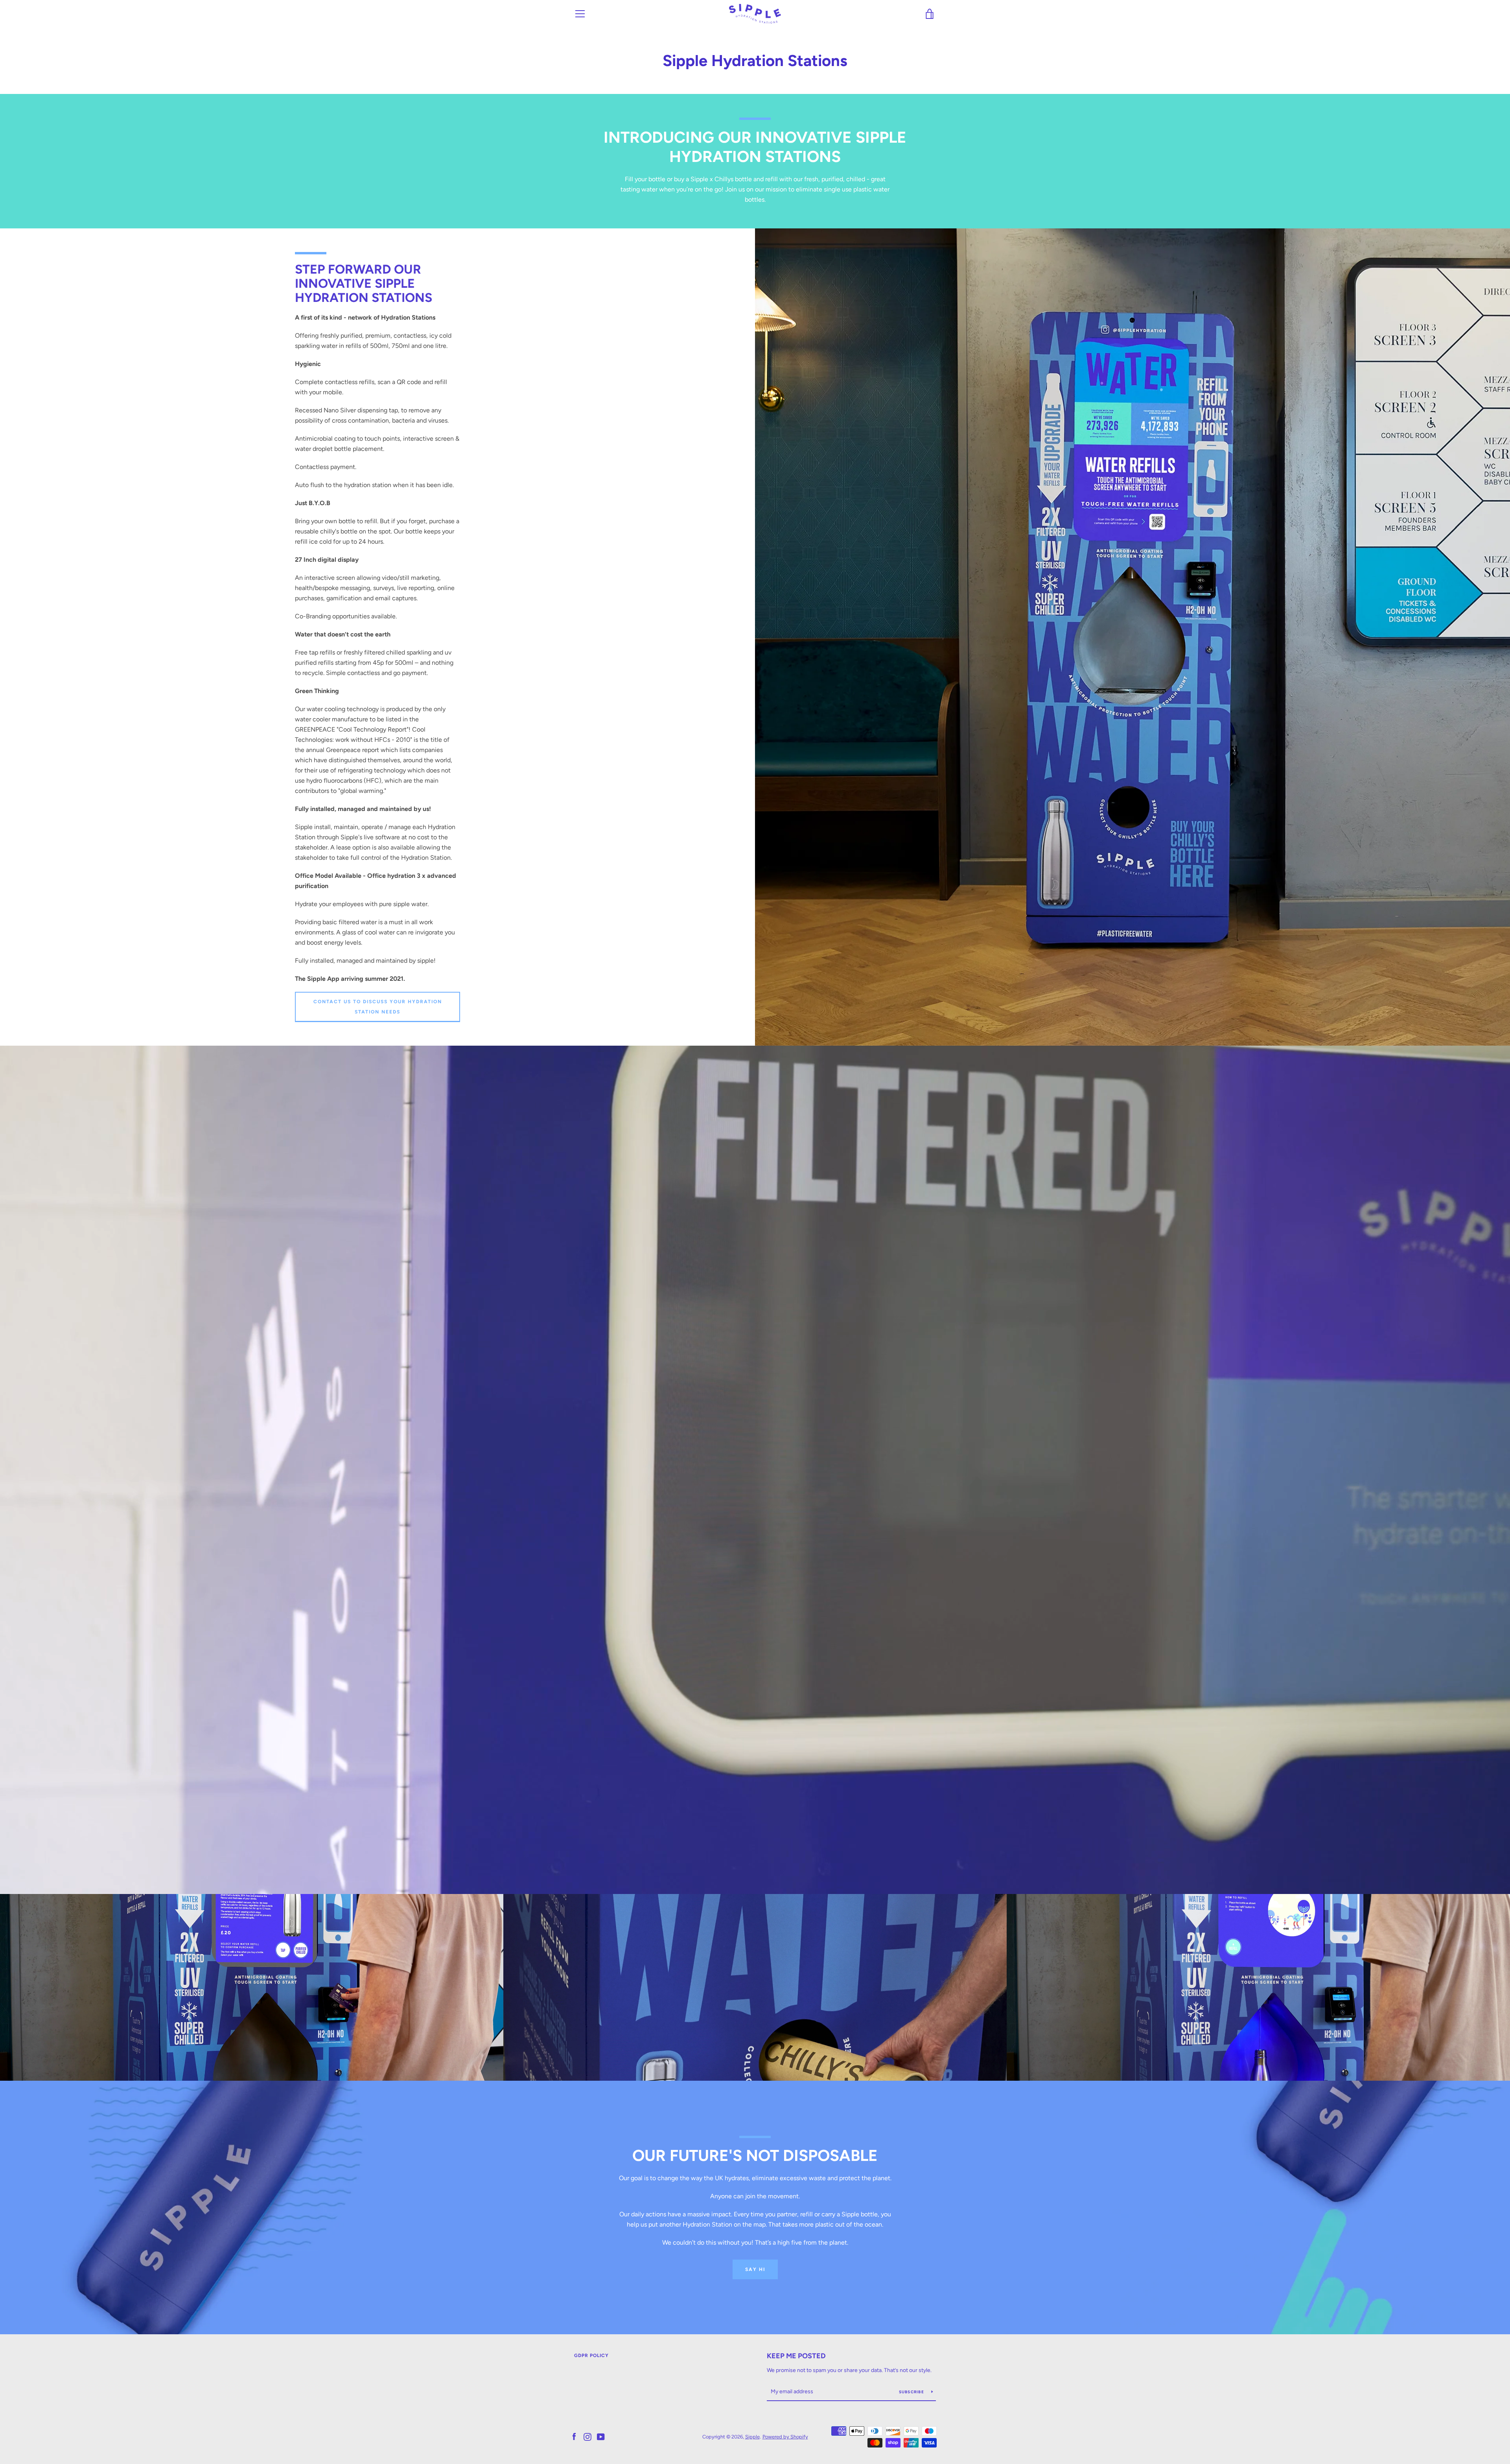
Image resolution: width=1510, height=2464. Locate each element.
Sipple (752, 2437)
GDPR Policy (591, 2356)
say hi (755, 2269)
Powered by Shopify (785, 2437)
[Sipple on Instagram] (587, 2436)
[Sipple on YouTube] (601, 2436)
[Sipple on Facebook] (574, 2436)
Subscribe (912, 2392)
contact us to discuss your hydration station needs (378, 1007)
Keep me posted (796, 2356)
